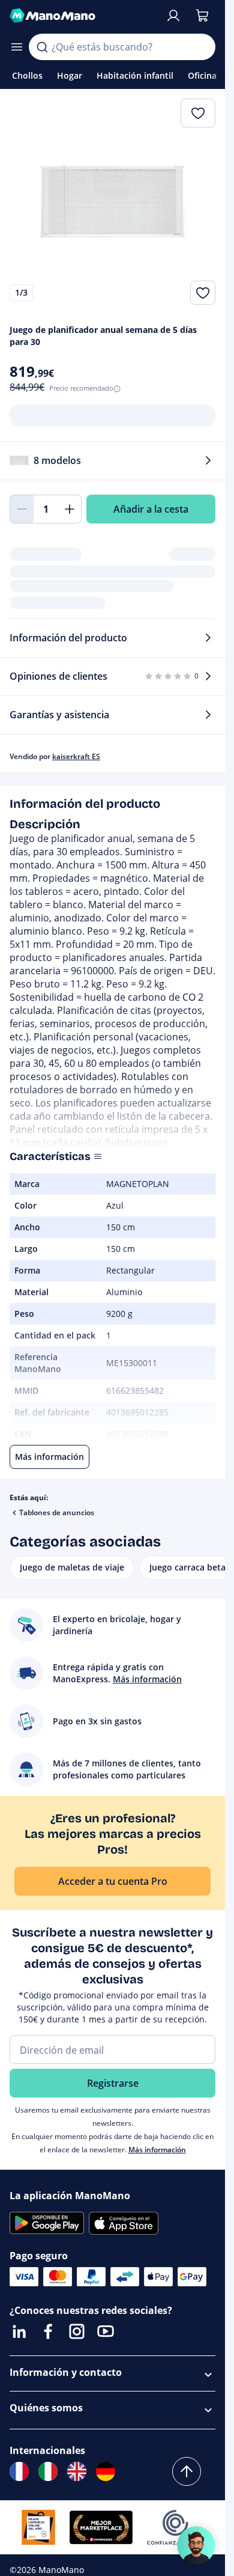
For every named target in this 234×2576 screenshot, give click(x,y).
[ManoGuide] (196, 2545)
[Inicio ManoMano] (82, 16)
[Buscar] (42, 47)
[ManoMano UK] (77, 2471)
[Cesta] (202, 16)
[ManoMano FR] (19, 2471)
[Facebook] (48, 2331)
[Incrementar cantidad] (70, 509)
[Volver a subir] (187, 2471)
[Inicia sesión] (173, 16)
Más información (157, 2150)
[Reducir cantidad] (22, 509)
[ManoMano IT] (48, 2471)
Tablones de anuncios (57, 1512)
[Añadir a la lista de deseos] (203, 293)
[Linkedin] (19, 2331)
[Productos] (17, 47)
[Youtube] (106, 2331)
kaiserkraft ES (76, 756)
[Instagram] (77, 2331)
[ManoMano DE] (106, 2471)
